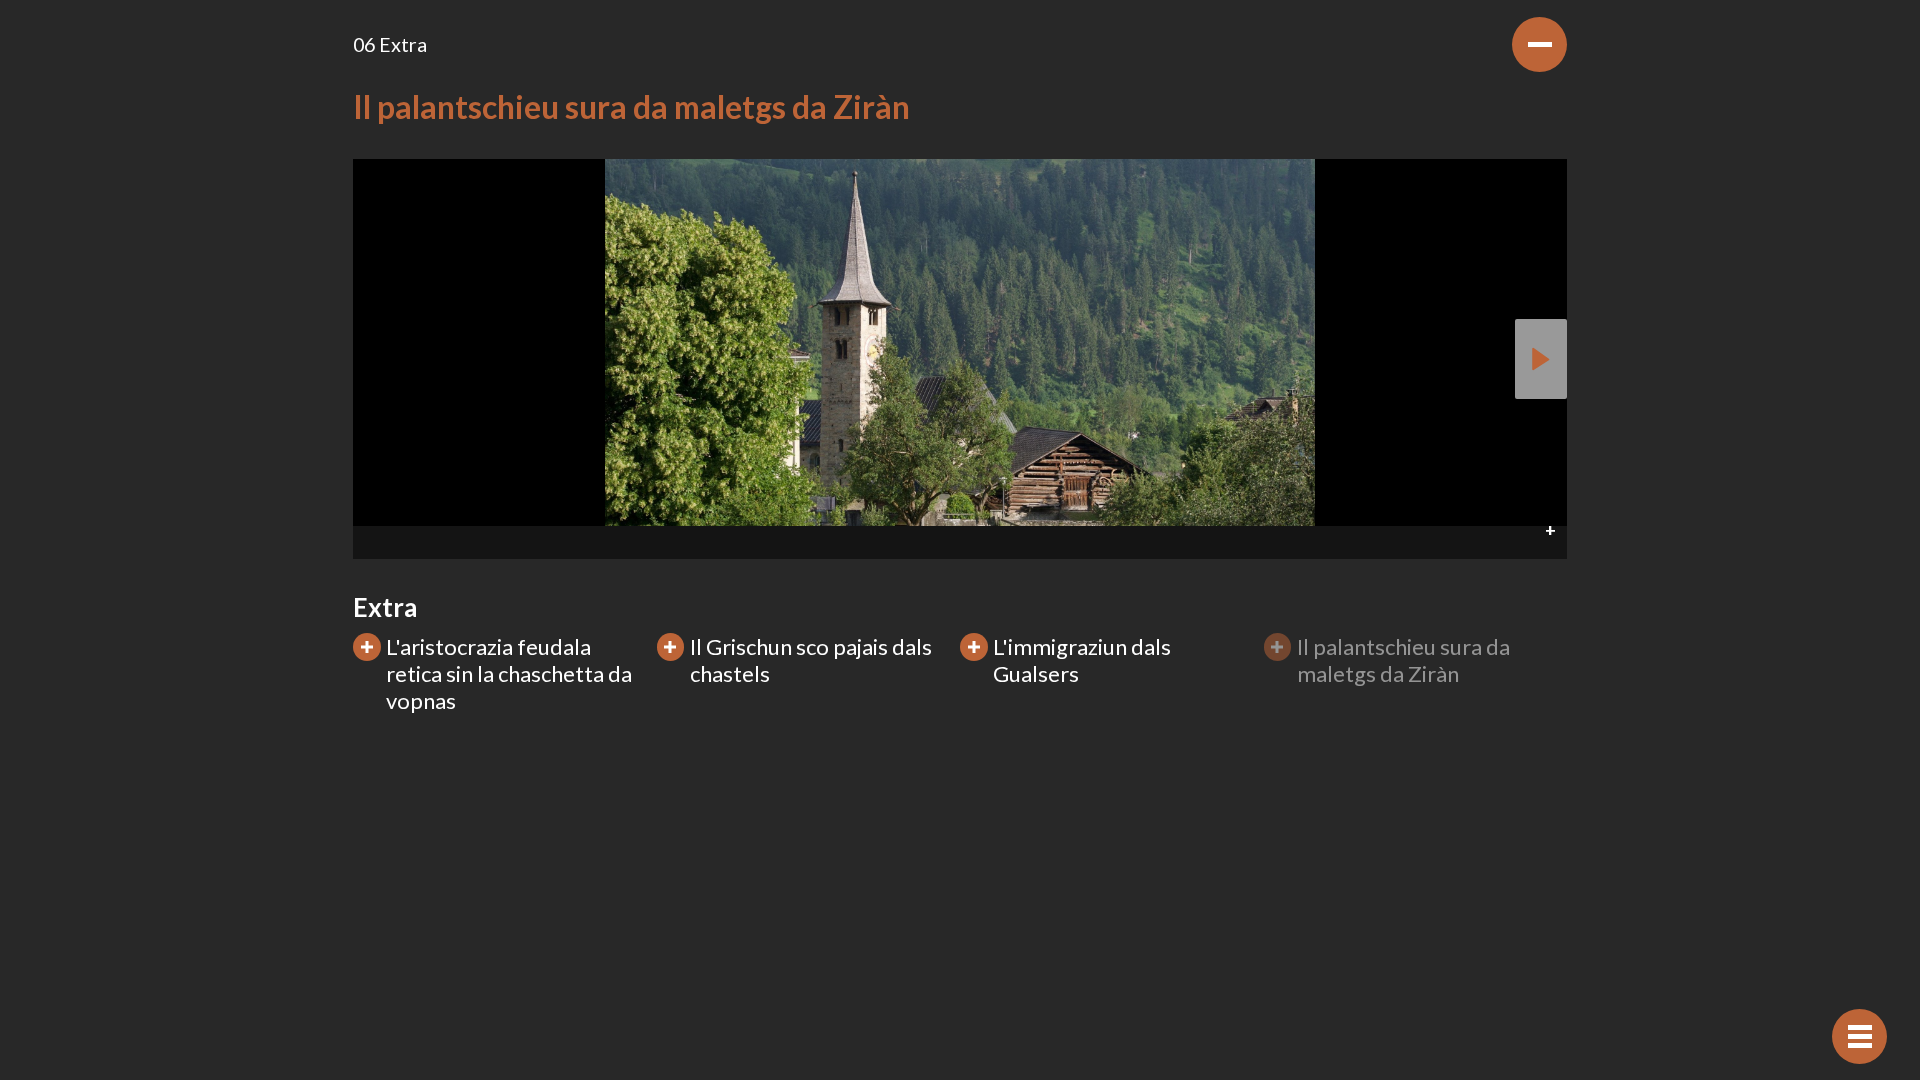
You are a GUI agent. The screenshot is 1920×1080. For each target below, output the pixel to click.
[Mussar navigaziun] (1859, 1036)
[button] (960, 542)
